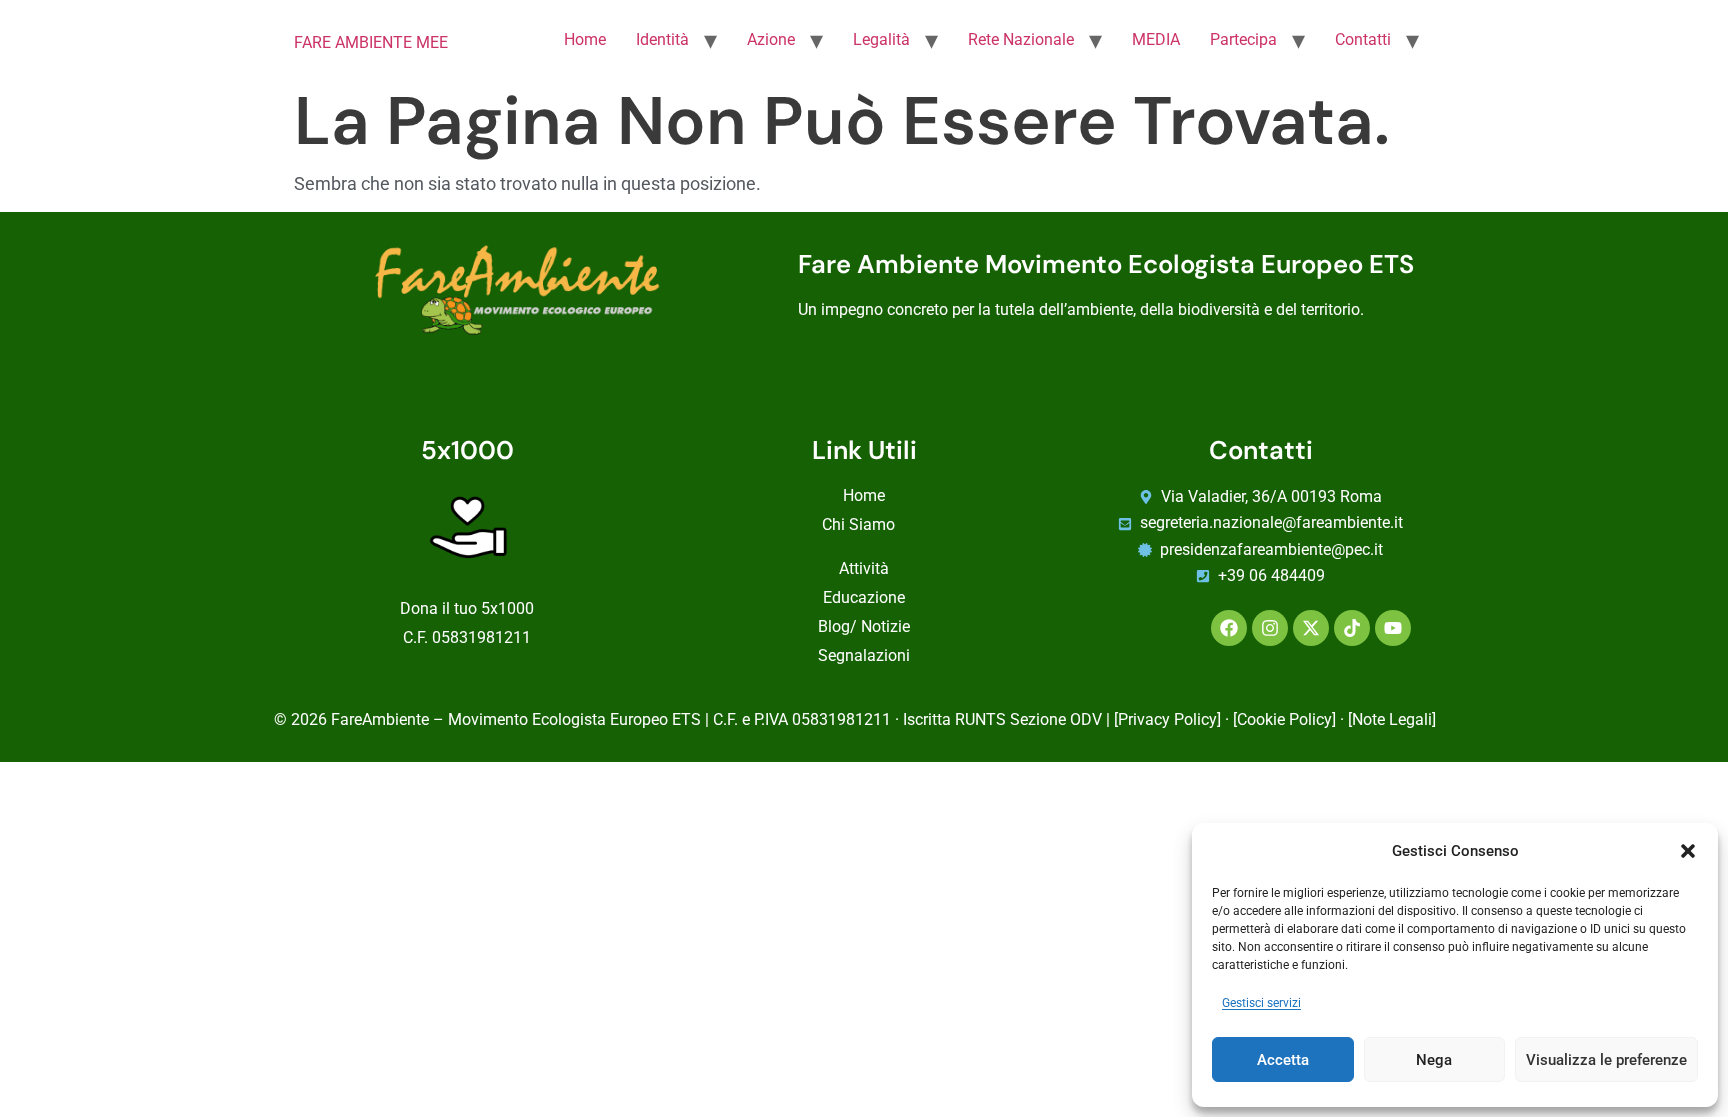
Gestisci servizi (1261, 1004)
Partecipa (1243, 39)
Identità (662, 39)
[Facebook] (1229, 628)
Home (585, 39)
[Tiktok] (1352, 628)
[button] (1688, 851)
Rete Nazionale (1021, 39)
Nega (1434, 1060)
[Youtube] (1393, 628)
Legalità (881, 39)
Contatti (1363, 39)
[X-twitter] (1311, 628)
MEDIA (1156, 39)
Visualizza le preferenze (1606, 1060)
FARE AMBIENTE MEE (371, 42)
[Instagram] (1270, 628)
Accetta (1283, 1060)
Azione (771, 39)
